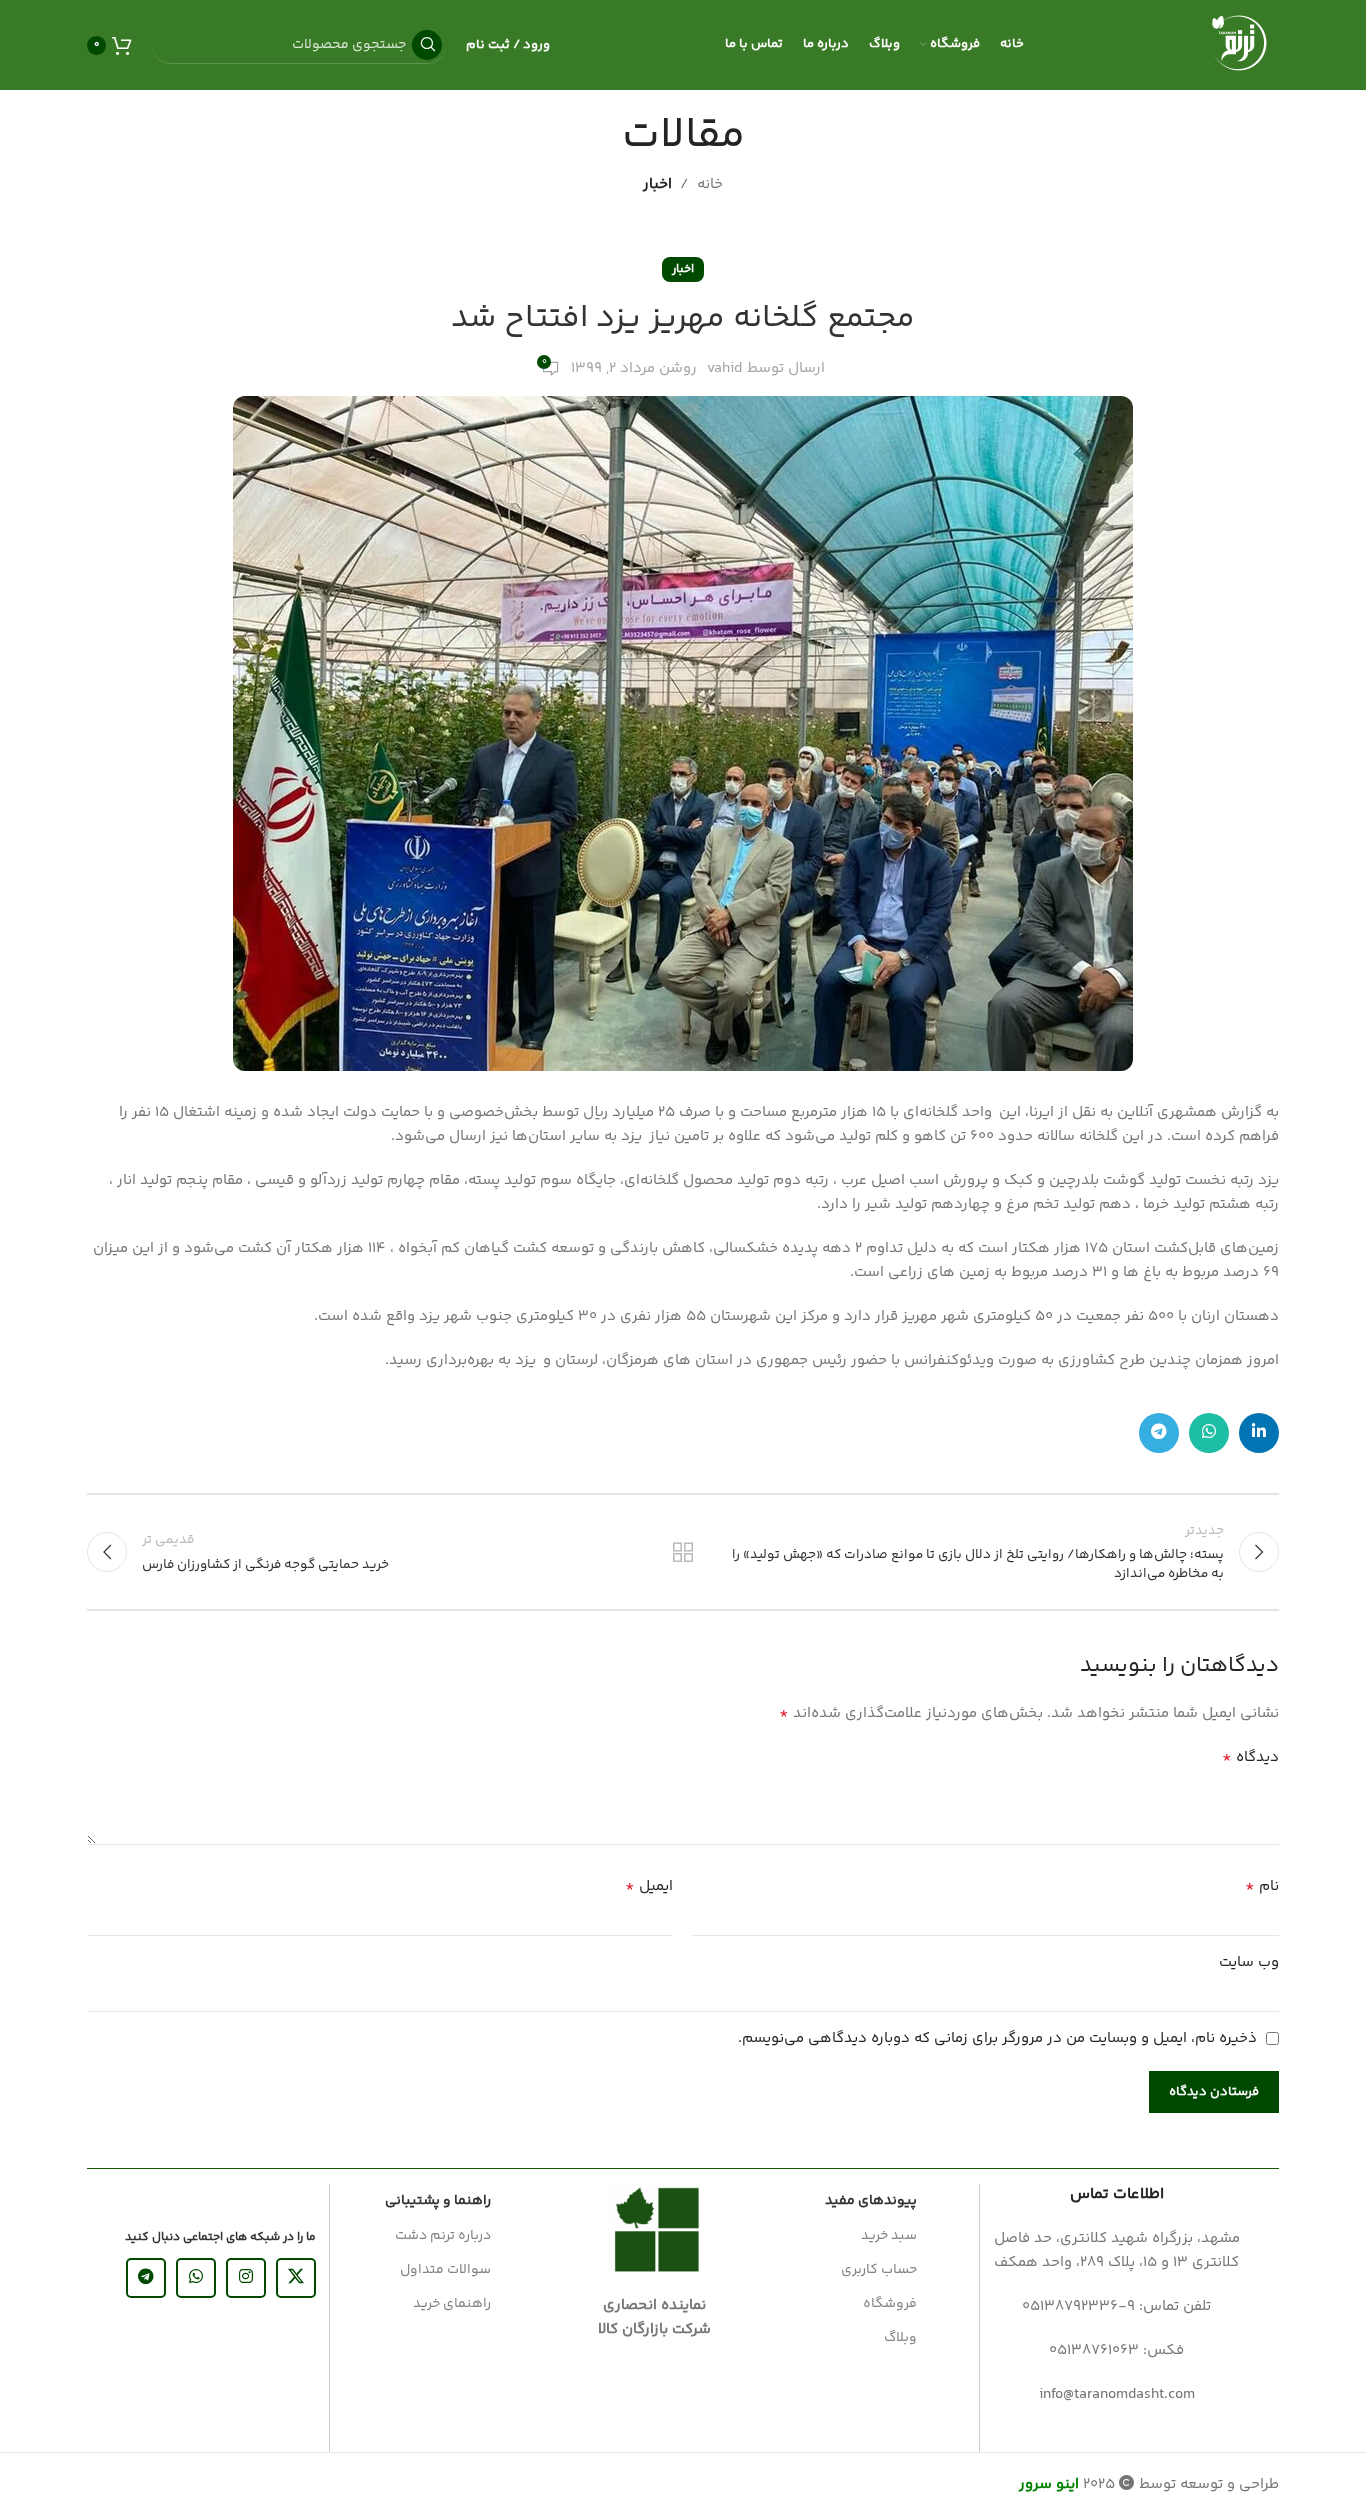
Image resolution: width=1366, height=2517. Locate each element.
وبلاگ (900, 2338)
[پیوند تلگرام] (1159, 1433)
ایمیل (649, 1887)
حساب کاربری (879, 2270)
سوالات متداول (445, 2270)
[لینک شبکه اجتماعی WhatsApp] (1209, 1433)
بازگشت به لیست (683, 1552)
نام (1262, 1887)
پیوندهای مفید (871, 2201)
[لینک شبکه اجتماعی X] (296, 2278)
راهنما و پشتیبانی (438, 2201)
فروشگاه (890, 2304)
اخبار (657, 184)
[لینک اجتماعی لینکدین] (1259, 1433)
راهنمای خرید (452, 2304)
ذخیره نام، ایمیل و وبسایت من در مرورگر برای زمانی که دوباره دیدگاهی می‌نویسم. (997, 2038)
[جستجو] (427, 45)
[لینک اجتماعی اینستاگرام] (246, 2278)
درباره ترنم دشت (443, 2236)
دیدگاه (1250, 1758)
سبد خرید (889, 2236)
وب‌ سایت (1249, 1962)
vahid (724, 368)
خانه (710, 184)
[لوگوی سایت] (1239, 44)
